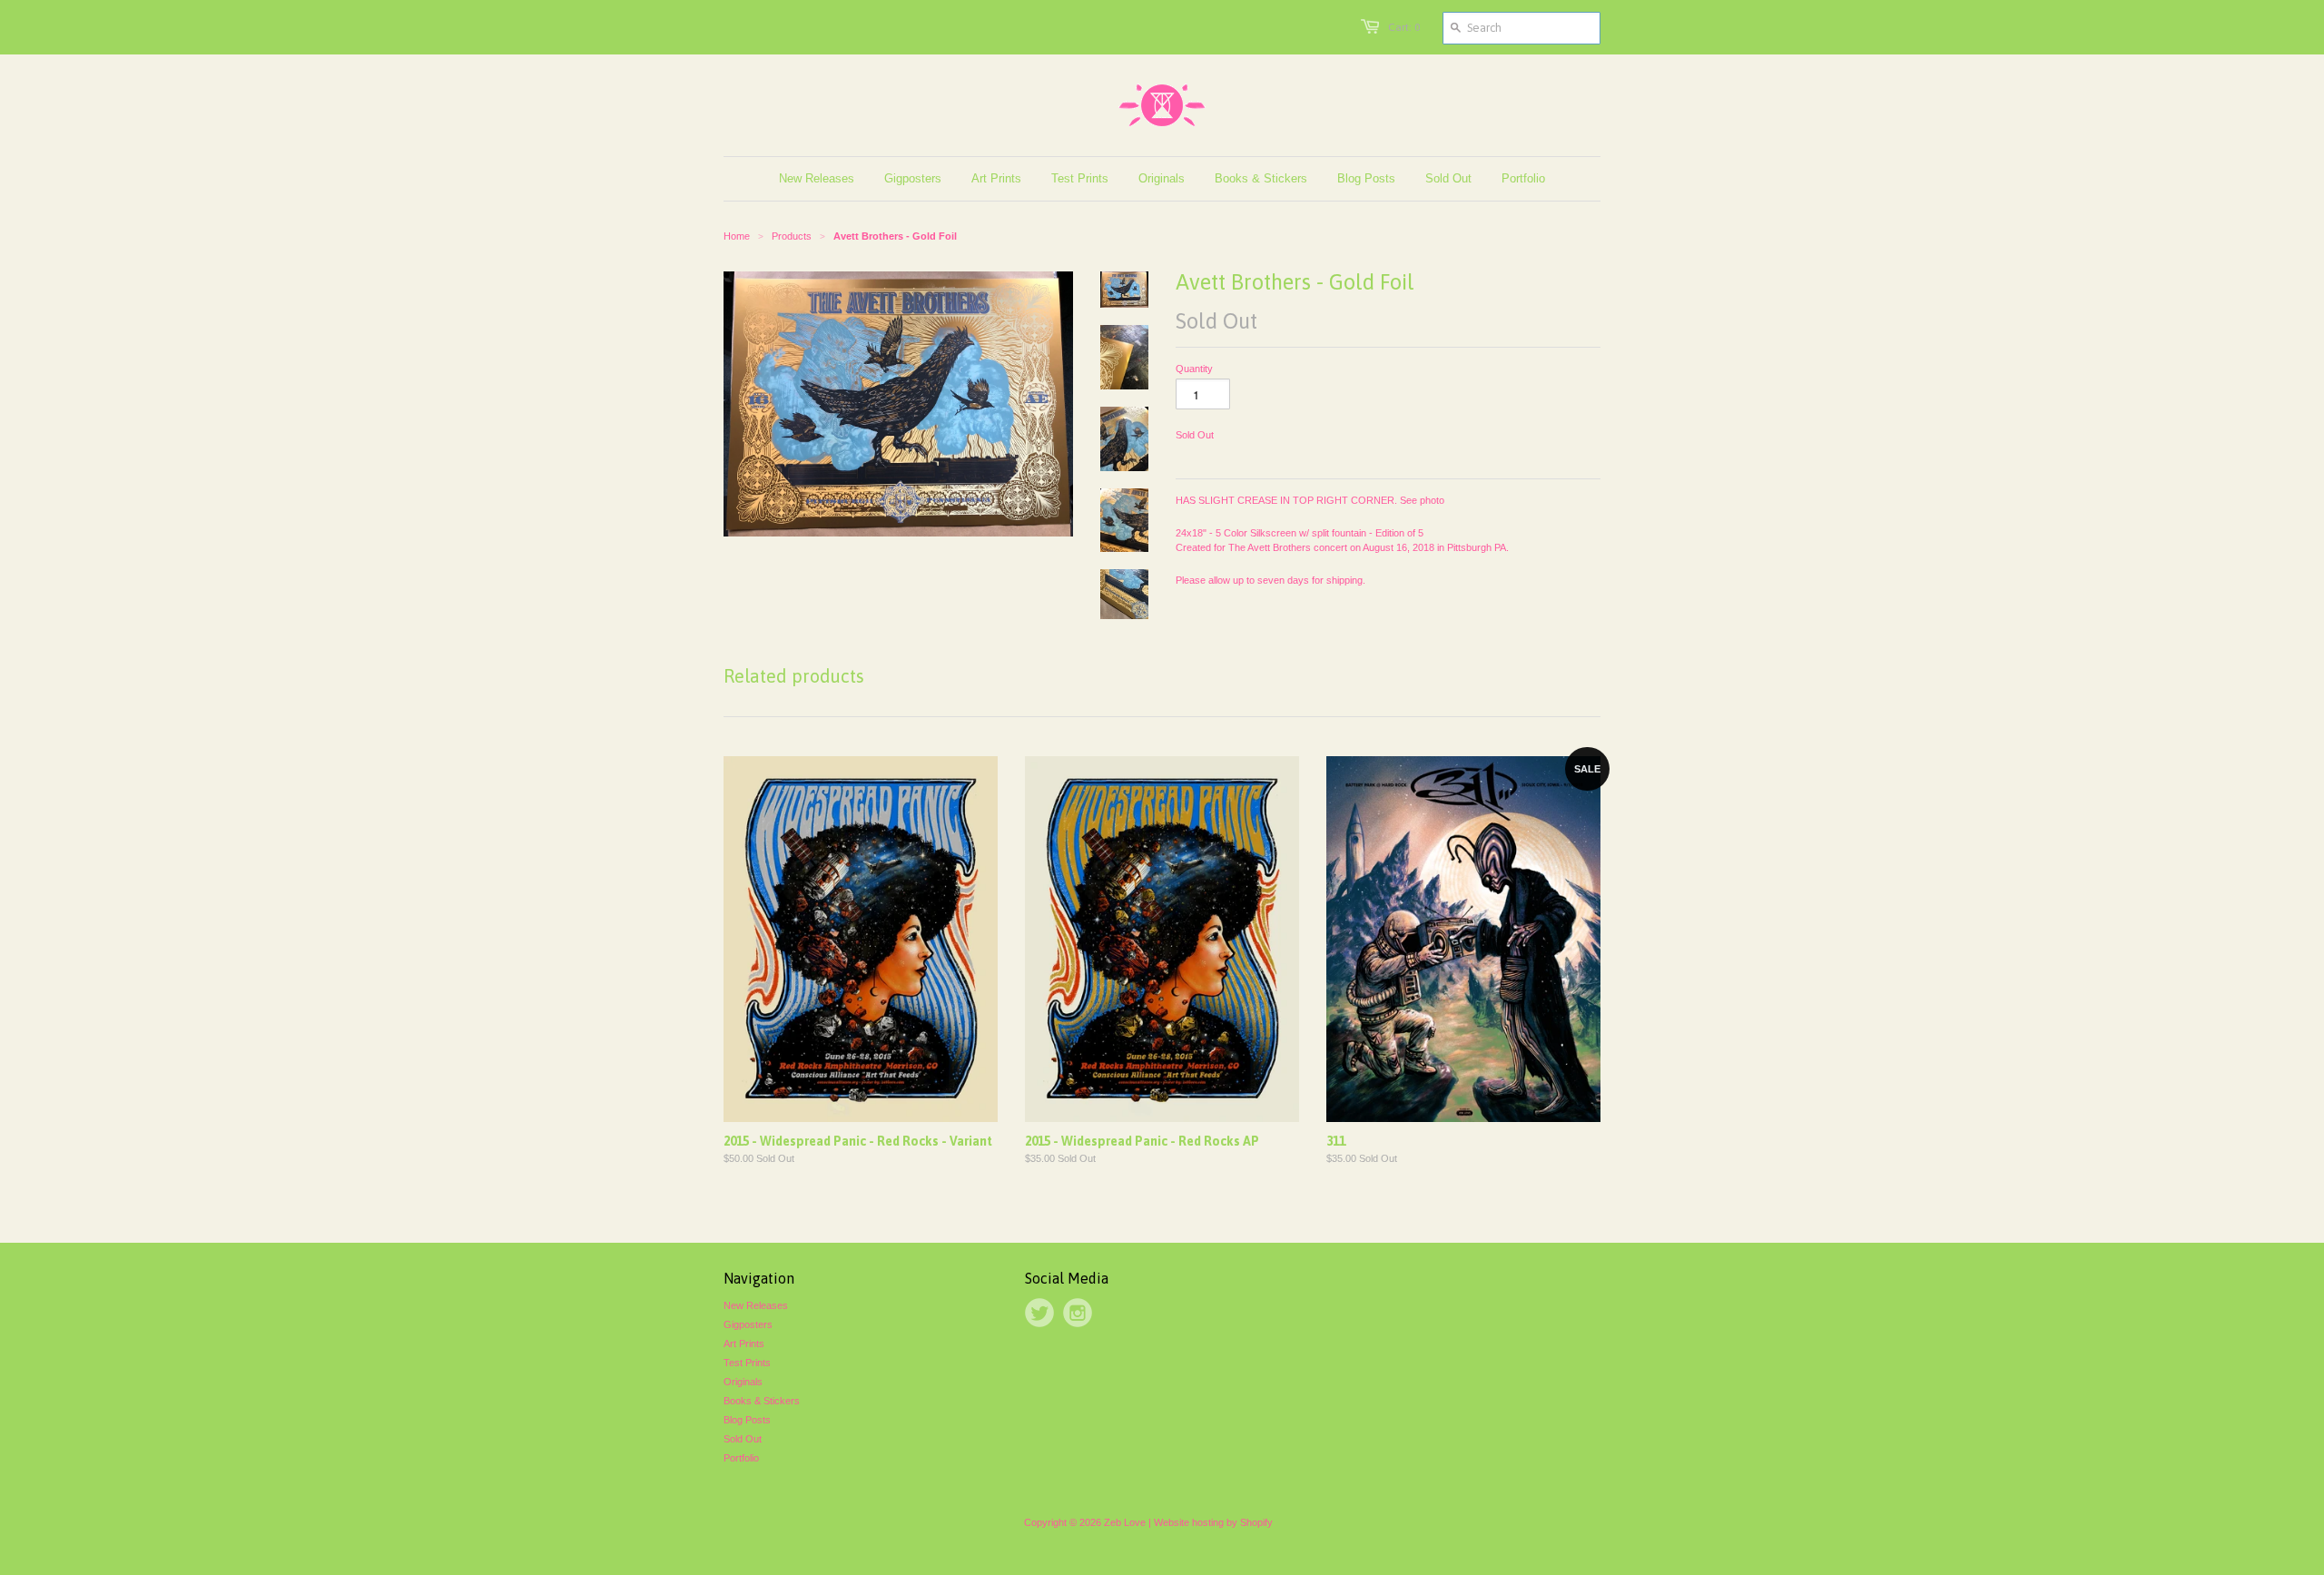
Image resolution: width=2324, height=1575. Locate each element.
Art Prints (744, 1344)
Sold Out (743, 1439)
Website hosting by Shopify (1213, 1522)
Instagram (1078, 1313)
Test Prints (747, 1363)
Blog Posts (747, 1420)
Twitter (1039, 1313)
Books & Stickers (762, 1401)
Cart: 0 (1404, 27)
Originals (743, 1382)
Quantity (1194, 369)
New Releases (756, 1305)
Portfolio (741, 1458)
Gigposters (748, 1324)
